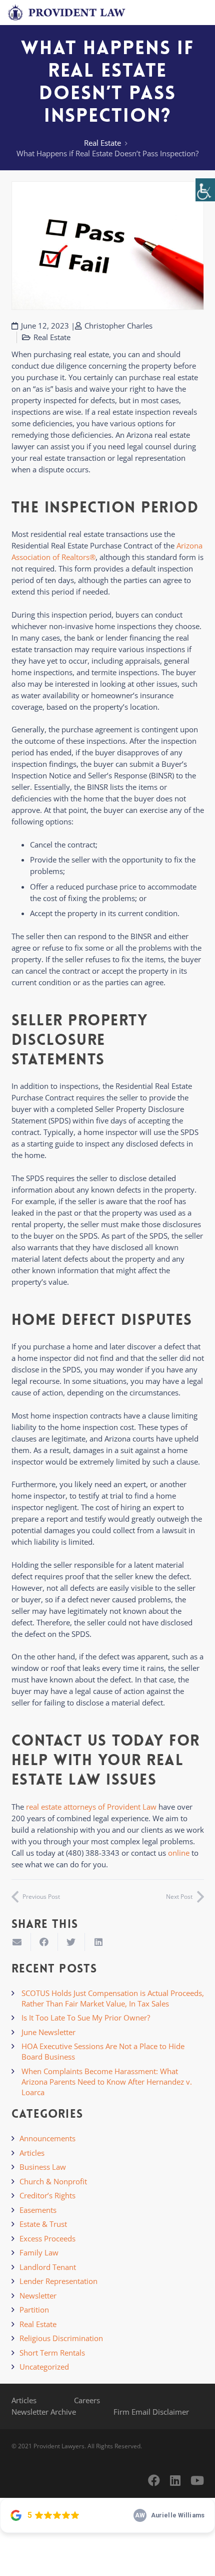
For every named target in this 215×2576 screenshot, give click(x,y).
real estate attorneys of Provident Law (91, 1807)
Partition (34, 2310)
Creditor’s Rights (47, 2195)
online (179, 1853)
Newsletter (38, 2296)
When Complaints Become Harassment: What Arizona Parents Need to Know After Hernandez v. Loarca (107, 2082)
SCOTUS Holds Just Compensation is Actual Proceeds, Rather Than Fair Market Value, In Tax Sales (113, 1998)
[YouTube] (197, 2480)
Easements (38, 2210)
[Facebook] (154, 2480)
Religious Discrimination (61, 2338)
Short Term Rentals (52, 2353)
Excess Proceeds (47, 2238)
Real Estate (102, 143)
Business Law (43, 2167)
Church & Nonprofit (53, 2181)
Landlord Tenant (48, 2267)
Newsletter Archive (44, 2412)
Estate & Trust (43, 2224)
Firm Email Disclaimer (151, 2412)
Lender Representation (58, 2281)
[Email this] (17, 1942)
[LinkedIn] (175, 2480)
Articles (32, 2153)
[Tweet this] (71, 1942)
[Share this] (44, 1942)
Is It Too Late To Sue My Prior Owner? (86, 2018)
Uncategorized (44, 2367)
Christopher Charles (118, 326)
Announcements (47, 2138)
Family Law (39, 2252)
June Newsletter (48, 2032)
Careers (87, 2400)
